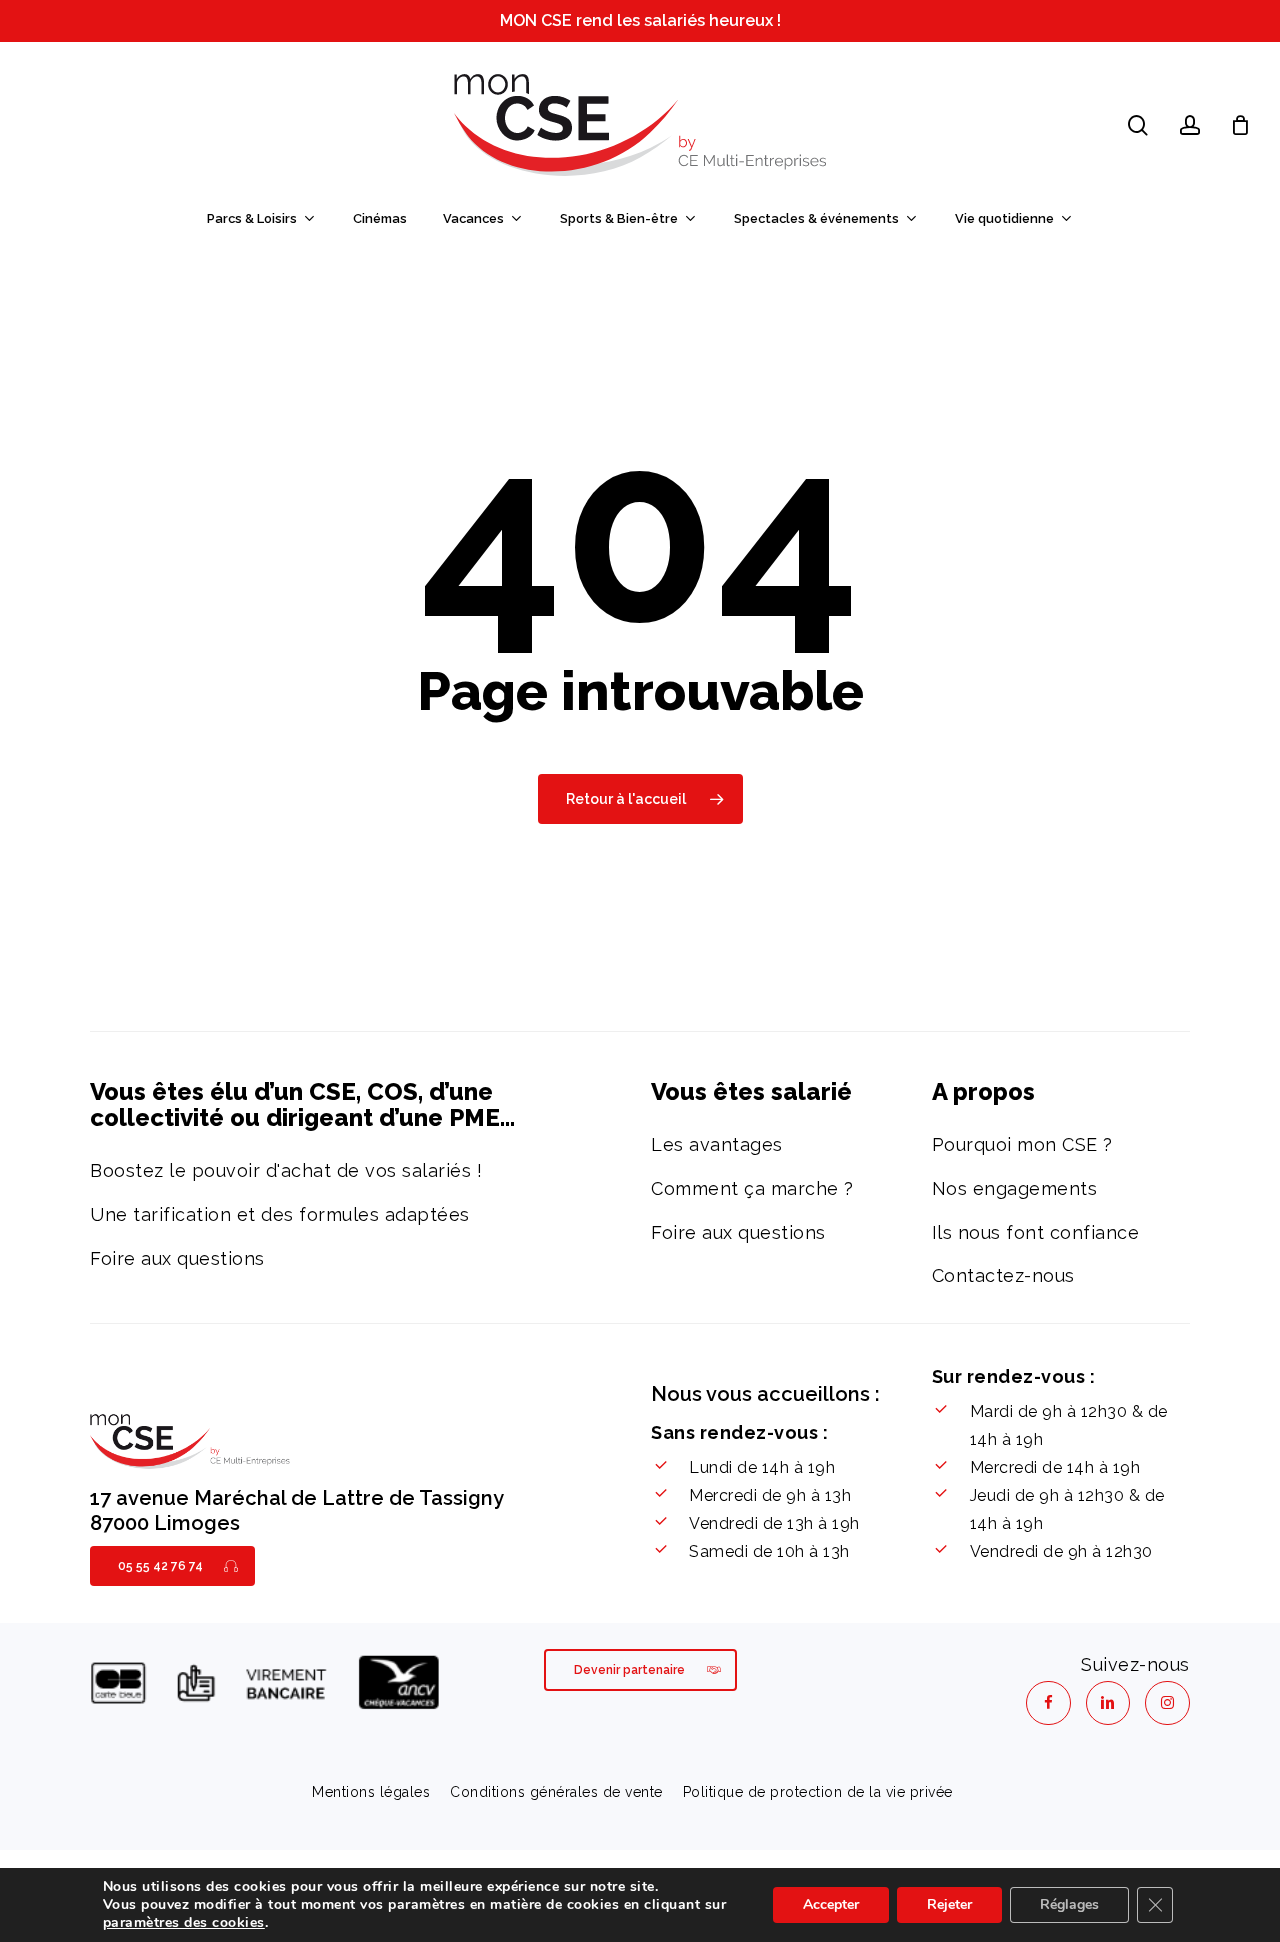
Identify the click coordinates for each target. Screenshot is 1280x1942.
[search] (1138, 125)
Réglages (1069, 1904)
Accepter (831, 1904)
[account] (1190, 125)
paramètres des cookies (184, 1923)
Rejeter (949, 1904)
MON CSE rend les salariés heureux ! (640, 20)
